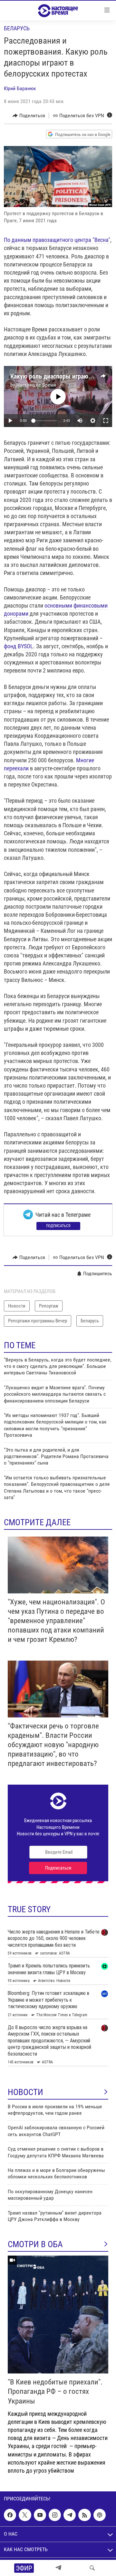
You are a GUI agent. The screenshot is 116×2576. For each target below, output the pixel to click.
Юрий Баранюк (20, 88)
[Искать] (92, 2568)
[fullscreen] (106, 421)
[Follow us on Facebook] (10, 2515)
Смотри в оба (35, 2244)
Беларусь (17, 28)
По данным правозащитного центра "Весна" (57, 240)
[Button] (29, 116)
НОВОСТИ (25, 2092)
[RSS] (84, 2515)
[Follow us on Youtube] (40, 2515)
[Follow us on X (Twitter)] (25, 2515)
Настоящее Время (36, 385)
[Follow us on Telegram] (70, 2515)
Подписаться (58, 1226)
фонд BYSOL (19, 646)
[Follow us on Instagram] (55, 2515)
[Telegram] (58, 2568)
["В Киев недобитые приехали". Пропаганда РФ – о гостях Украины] (58, 2315)
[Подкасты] (100, 2515)
